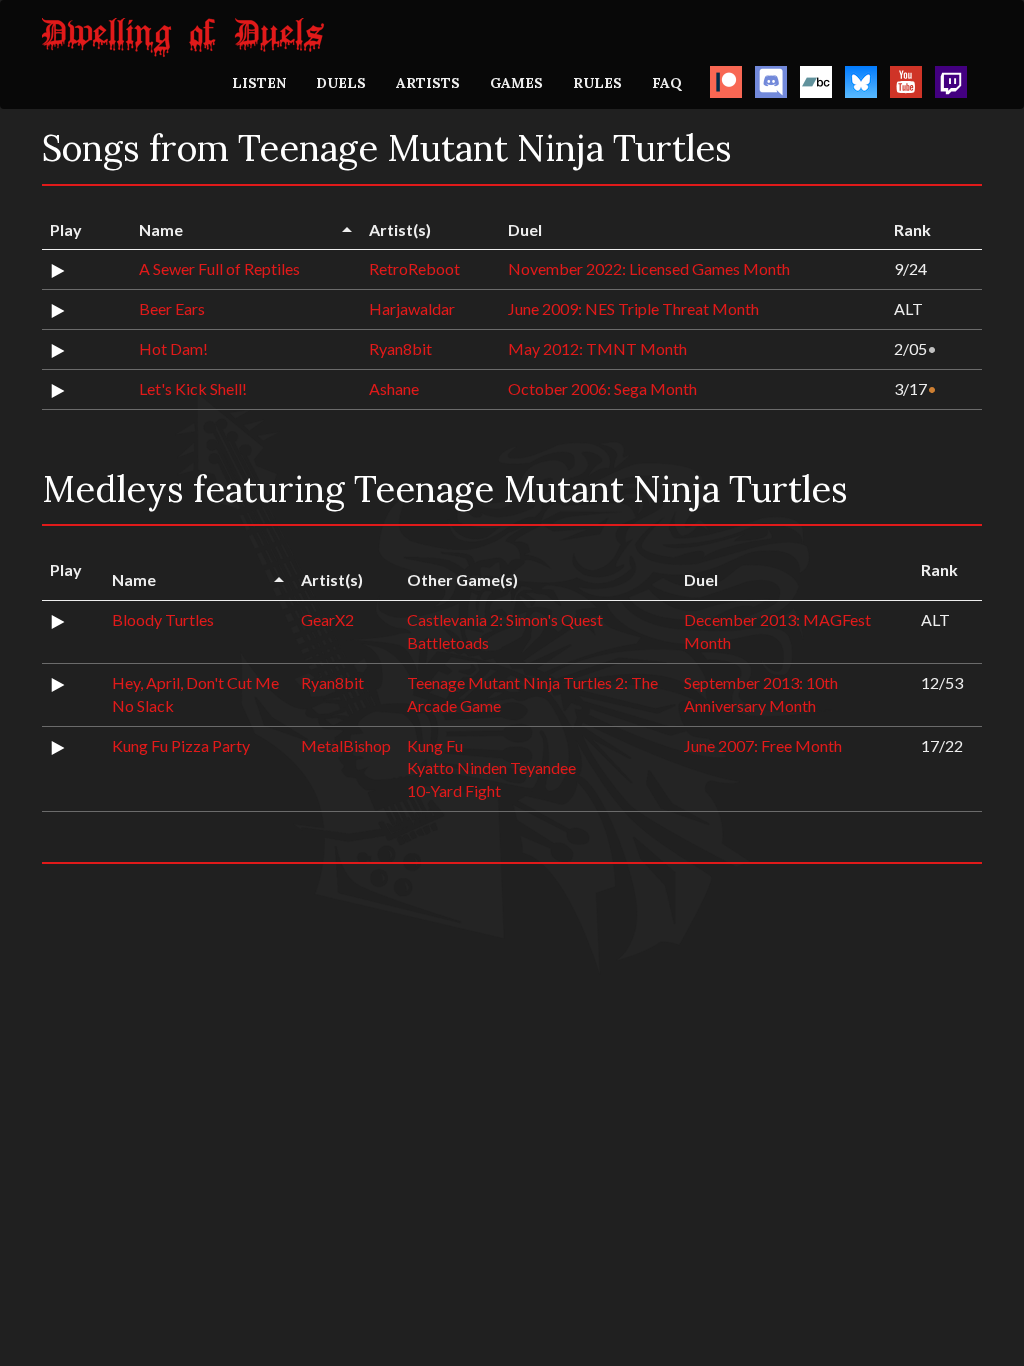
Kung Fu (435, 745)
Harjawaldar (412, 308)
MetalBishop (346, 745)
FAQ (667, 83)
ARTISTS (428, 83)
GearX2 (327, 619)
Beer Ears (172, 308)
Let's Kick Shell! (193, 388)
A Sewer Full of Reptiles (219, 268)
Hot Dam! (173, 348)
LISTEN (259, 83)
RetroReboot (414, 268)
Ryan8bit (400, 348)
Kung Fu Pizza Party (181, 745)
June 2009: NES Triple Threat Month (633, 308)
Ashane (394, 388)
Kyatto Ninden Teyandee (491, 767)
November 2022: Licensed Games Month (649, 268)
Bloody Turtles (163, 619)
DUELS (341, 83)
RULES (597, 83)
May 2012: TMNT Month (597, 348)
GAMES (516, 83)
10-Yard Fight (454, 790)
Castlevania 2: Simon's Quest (505, 619)
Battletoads (448, 642)
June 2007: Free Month (763, 745)
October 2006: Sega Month (602, 388)
